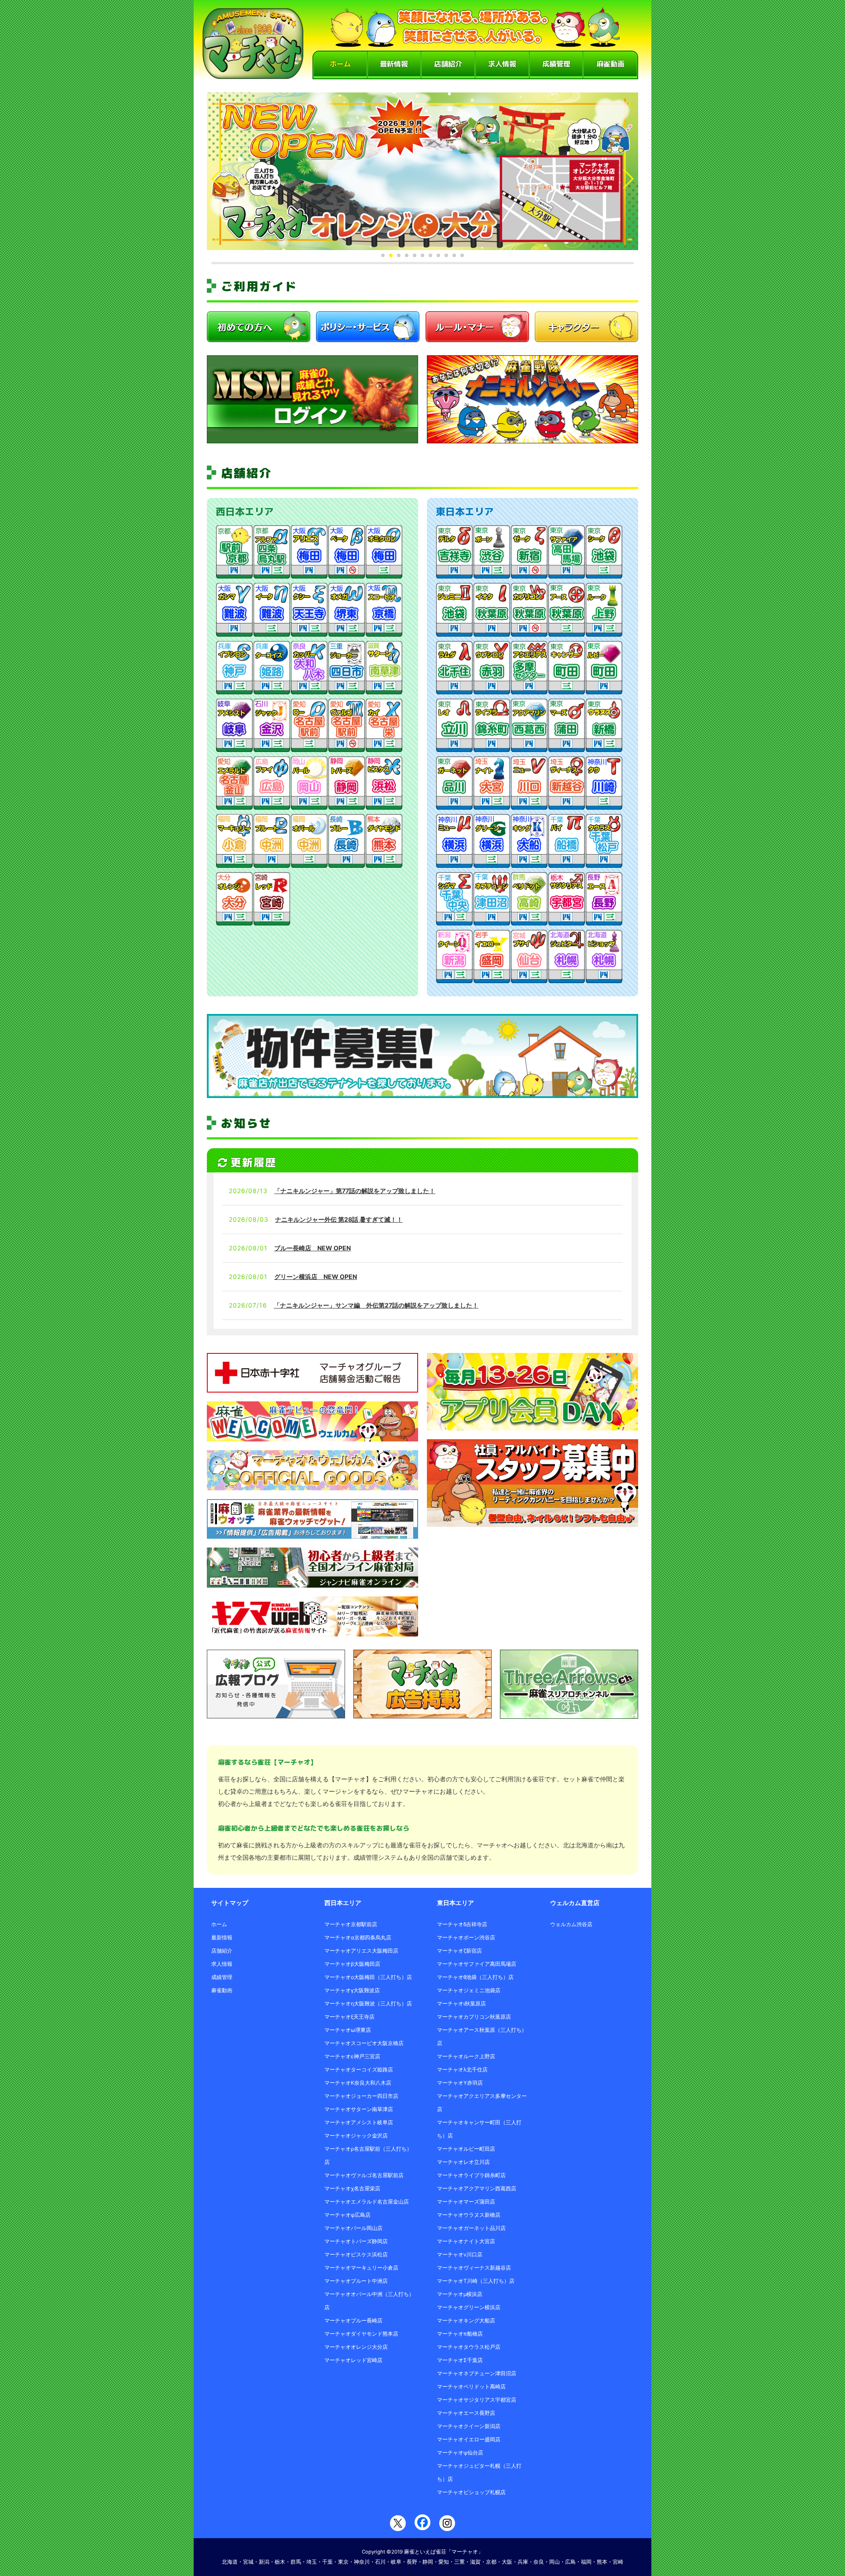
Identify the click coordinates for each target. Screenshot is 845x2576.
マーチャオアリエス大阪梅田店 (361, 1951)
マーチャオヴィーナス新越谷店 (474, 2268)
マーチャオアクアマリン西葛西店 (477, 2188)
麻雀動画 (610, 64)
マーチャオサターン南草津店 (359, 2109)
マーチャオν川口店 (460, 2254)
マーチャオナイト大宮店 (466, 2241)
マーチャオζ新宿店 (459, 1951)
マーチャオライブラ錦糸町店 (471, 2175)
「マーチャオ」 (465, 2552)
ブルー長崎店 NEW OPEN (312, 1248)
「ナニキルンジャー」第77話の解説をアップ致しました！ (355, 1191)
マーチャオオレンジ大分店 (356, 2347)
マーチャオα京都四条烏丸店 (358, 1937)
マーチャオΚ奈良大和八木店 (358, 2083)
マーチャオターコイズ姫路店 (359, 2069)
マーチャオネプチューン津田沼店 (477, 2373)
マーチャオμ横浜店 (460, 2294)
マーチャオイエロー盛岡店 (469, 2439)
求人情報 (502, 64)
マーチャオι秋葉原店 (461, 2003)
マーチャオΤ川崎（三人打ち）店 (476, 2281)
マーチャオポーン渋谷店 (466, 1937)
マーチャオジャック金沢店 (356, 2136)
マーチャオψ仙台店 (460, 2453)
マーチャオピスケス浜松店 (356, 2254)
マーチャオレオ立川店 (463, 2162)
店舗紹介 (448, 64)
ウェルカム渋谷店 (571, 1924)
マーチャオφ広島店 (347, 2215)
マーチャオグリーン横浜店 (469, 2307)
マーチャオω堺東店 (348, 2030)
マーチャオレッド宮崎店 (353, 2360)
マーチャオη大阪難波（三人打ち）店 (368, 2003)
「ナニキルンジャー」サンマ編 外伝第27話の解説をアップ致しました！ (376, 1305)
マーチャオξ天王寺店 (349, 2017)
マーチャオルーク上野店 (466, 2056)
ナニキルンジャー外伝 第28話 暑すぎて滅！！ (339, 1219)
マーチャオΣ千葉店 (460, 2360)
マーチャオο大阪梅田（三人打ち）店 (368, 1977)
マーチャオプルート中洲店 (356, 2281)
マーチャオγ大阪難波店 (352, 1990)
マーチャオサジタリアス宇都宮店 (477, 2400)
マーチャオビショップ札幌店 (471, 2492)
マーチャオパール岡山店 (353, 2228)
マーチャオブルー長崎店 (353, 2320)
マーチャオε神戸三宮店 (352, 2056)
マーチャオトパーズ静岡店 (356, 2241)
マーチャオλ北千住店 (462, 2069)
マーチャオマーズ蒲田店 (466, 2202)
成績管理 (556, 64)
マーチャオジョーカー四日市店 (361, 2096)
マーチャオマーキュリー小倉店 (361, 2268)
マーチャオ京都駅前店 (351, 1924)
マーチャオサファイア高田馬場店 (477, 1964)
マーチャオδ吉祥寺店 (462, 1924)
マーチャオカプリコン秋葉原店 (474, 2017)
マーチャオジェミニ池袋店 (469, 1990)
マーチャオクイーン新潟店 (469, 2426)
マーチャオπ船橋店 (460, 2334)
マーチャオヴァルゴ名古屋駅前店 (364, 2175)
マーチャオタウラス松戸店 (469, 2347)
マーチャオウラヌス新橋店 (469, 2215)
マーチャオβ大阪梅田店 (352, 1964)
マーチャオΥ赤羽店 (460, 2083)
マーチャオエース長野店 (466, 2413)
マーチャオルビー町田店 (466, 2149)
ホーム (340, 64)
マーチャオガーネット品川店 (471, 2228)
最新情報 (394, 64)
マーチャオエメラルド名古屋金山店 (367, 2202)
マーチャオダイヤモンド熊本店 (361, 2334)
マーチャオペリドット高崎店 (471, 2386)
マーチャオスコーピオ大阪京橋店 (364, 2043)
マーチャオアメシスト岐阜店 (359, 2122)
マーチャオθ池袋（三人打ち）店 (475, 1977)
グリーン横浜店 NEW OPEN (316, 1277)
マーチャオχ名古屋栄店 (352, 2188)
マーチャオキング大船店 (466, 2320)
